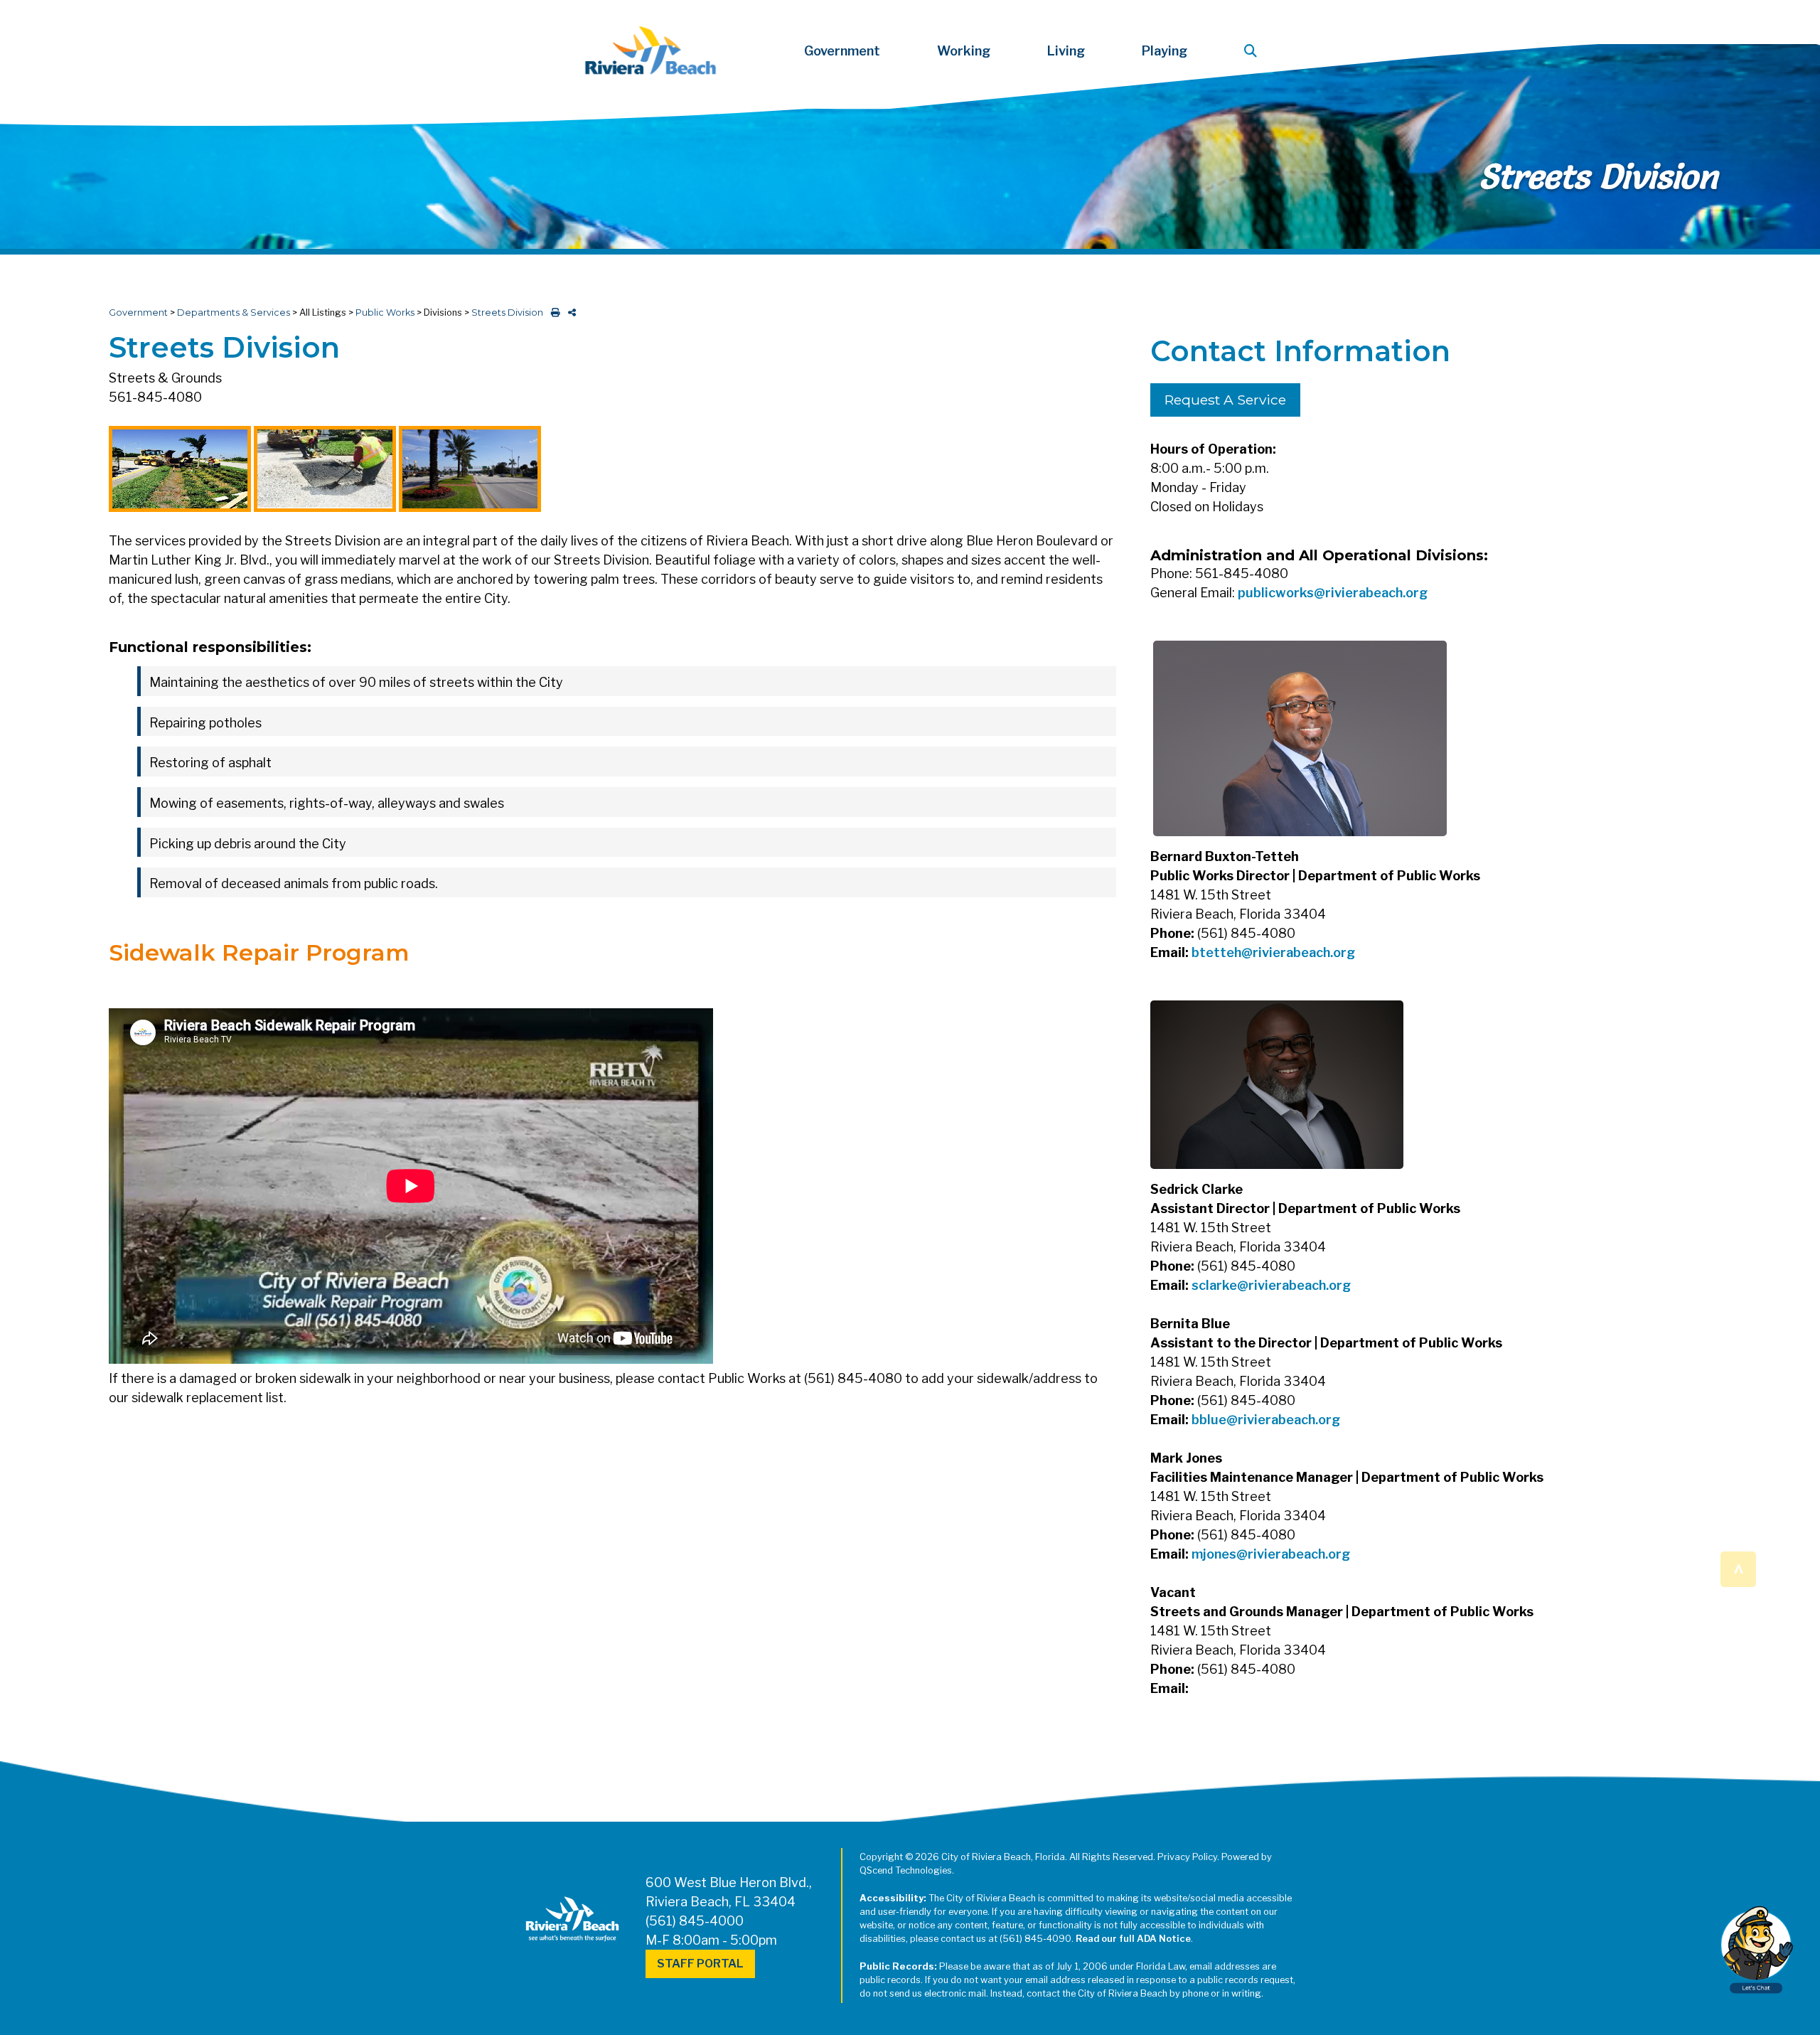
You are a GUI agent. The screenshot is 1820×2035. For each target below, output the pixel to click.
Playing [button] (1165, 51)
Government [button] (842, 51)
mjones (1214, 1554)
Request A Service (1225, 400)
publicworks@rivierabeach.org (1333, 593)
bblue (1209, 1420)
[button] (1253, 51)
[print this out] (553, 313)
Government (138, 313)
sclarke (1214, 1285)
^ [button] (1739, 1568)
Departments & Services (234, 313)
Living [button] (1066, 51)
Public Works (385, 313)
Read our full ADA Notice (1133, 1939)
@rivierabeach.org (1298, 952)
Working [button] (964, 51)
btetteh (1216, 952)
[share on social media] (569, 313)
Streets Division (507, 313)
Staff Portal (700, 1964)
